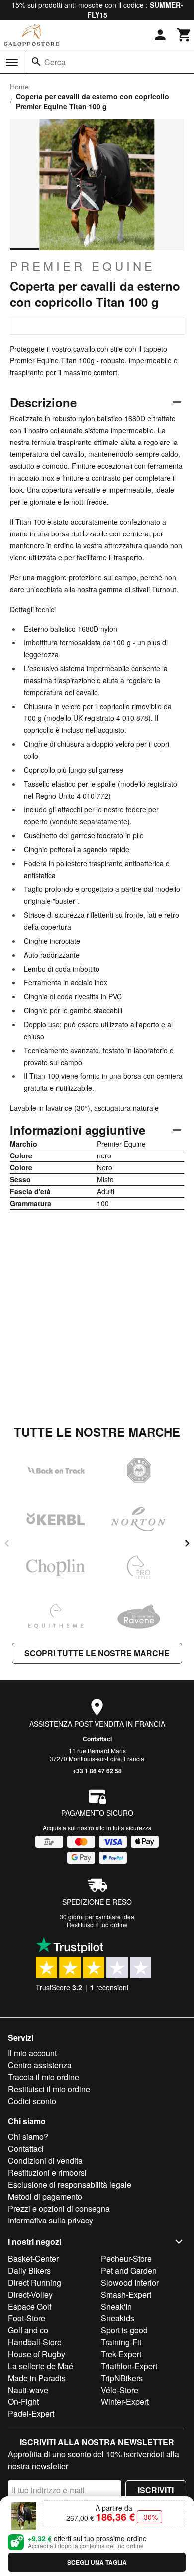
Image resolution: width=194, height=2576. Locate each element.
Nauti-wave (28, 2390)
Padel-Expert (31, 2414)
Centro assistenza (40, 2065)
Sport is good (124, 2330)
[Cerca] (36, 62)
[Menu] (12, 62)
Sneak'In (116, 2306)
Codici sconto (32, 2101)
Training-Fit (121, 2342)
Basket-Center (33, 2259)
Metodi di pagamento (45, 2196)
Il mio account (32, 2053)
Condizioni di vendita (45, 2161)
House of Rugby (37, 2354)
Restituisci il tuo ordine (97, 1924)
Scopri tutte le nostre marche (97, 1653)
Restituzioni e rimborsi (47, 2173)
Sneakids (118, 2318)
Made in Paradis (37, 2378)
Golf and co (28, 2330)
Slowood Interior (130, 2282)
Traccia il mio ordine (44, 2077)
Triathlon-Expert (129, 2366)
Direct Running (35, 2282)
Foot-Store (27, 2318)
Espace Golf (30, 2306)
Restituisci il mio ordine (49, 2089)
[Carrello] (184, 35)
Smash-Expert (126, 2294)
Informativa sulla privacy (50, 2220)
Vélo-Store (120, 2390)
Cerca (55, 62)
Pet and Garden (129, 2270)
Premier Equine (83, 266)
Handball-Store (35, 2342)
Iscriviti (156, 2490)
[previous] (7, 1543)
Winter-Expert (125, 2402)
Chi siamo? (28, 2137)
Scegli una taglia (97, 2562)
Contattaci (97, 1739)
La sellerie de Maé (41, 2366)
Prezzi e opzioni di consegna (59, 2208)
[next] (187, 1543)
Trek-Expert (121, 2354)
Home (19, 87)
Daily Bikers (29, 2270)
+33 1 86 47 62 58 (97, 1771)
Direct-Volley (30, 2294)
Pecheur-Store (126, 2259)
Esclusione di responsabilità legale (70, 2184)
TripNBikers (122, 2378)
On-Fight (23, 2402)
